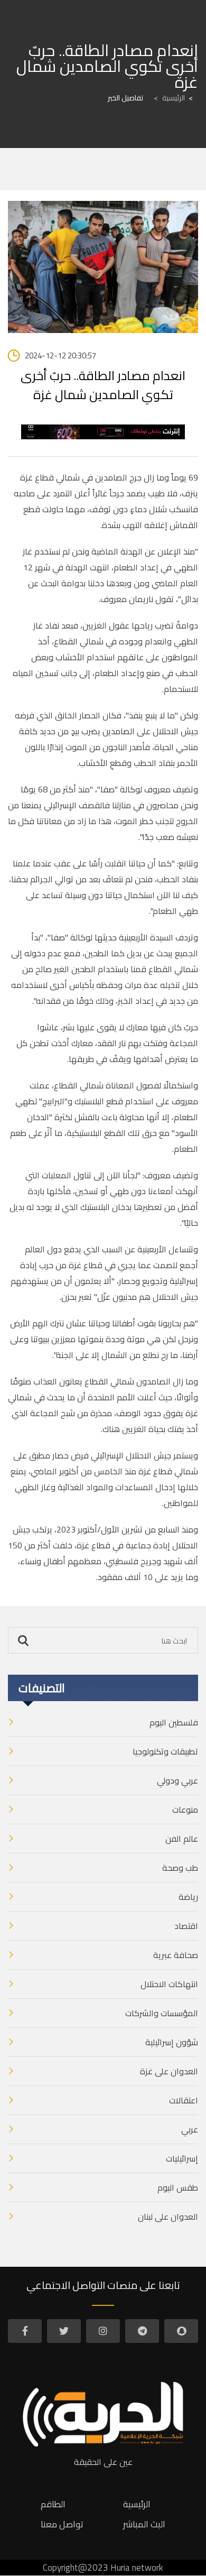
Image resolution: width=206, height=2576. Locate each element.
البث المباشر (144, 2524)
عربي (190, 2129)
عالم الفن (182, 1839)
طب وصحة (180, 1868)
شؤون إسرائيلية (172, 2042)
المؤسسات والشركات (162, 2013)
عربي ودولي (177, 1780)
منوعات (185, 1809)
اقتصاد (186, 1926)
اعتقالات (184, 2100)
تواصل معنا (62, 2524)
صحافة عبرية (176, 1955)
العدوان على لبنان (168, 2217)
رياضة (188, 1897)
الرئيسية (169, 98)
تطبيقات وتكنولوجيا (165, 1751)
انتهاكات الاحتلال (169, 1984)
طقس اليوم (178, 2187)
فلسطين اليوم (174, 1722)
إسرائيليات (182, 2158)
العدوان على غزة (169, 2071)
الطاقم (53, 2504)
